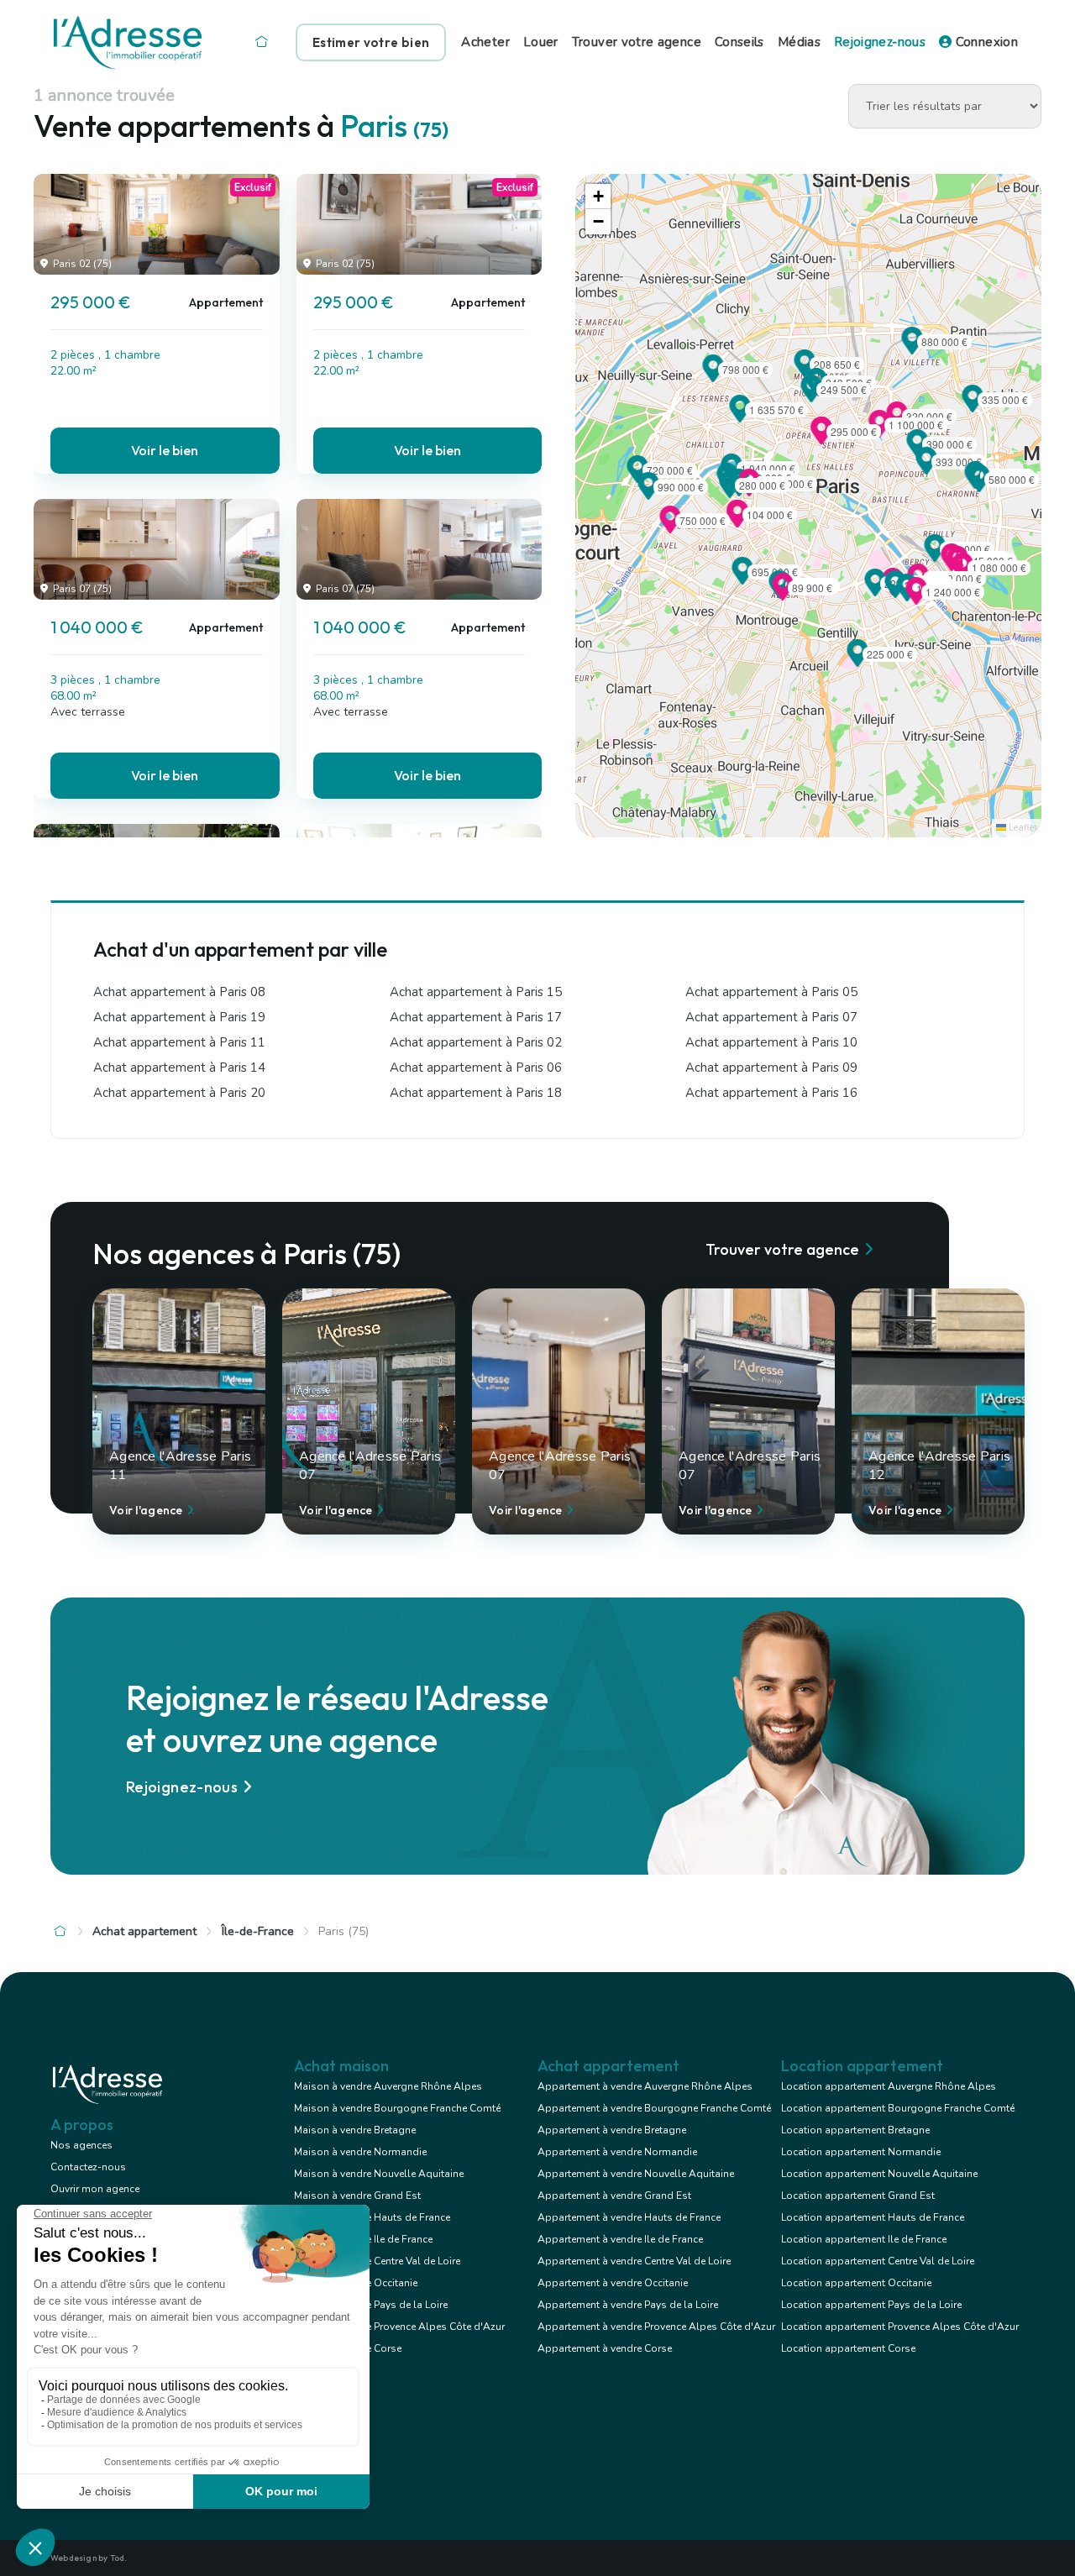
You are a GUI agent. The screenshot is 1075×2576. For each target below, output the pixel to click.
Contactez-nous (88, 2167)
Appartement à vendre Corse (605, 2348)
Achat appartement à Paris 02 (476, 1042)
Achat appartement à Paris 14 (179, 1068)
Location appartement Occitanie (856, 2283)
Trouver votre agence (637, 42)
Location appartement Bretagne (855, 2130)
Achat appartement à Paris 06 (476, 1068)
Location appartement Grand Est (858, 2196)
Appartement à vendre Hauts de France (629, 2217)
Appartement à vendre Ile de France (620, 2239)
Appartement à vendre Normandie (617, 2152)
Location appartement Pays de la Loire (871, 2305)
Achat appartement (144, 1931)
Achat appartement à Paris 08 (179, 992)
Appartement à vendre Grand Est (614, 2196)
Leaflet (1022, 828)
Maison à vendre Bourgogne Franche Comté (397, 2108)
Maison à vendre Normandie (360, 2152)
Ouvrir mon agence (95, 2189)
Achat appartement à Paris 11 (179, 1042)
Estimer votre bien (371, 42)
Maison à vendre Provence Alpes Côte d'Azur (399, 2327)
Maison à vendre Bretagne (355, 2130)
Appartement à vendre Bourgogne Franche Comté (654, 2108)
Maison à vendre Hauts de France (372, 2217)
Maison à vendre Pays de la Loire (371, 2305)
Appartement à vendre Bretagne (612, 2130)
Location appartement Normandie (861, 2152)
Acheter (485, 42)
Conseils (739, 42)
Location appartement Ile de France (864, 2239)
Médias (799, 42)
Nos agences (81, 2145)
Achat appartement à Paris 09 (771, 1068)
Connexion (985, 42)
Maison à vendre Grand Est (357, 2196)
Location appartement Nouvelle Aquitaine (879, 2174)
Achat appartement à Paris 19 (179, 1017)
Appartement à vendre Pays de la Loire (628, 2305)
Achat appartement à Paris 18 (476, 1093)
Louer (541, 42)
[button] (821, 439)
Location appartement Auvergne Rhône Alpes (889, 2086)
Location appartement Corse (848, 2348)
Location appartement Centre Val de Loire (878, 2261)
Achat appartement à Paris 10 (771, 1042)
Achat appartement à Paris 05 (771, 992)
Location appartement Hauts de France (873, 2217)
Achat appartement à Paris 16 (771, 1093)
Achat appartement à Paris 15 (476, 992)
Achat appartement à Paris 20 (179, 1093)
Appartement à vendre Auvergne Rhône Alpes (645, 2086)
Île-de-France (258, 1931)
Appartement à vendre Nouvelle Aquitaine (636, 2174)
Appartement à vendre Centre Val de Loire (634, 2261)
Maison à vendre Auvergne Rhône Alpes (388, 2086)
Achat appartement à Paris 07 (771, 1017)
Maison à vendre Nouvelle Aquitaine (379, 2174)
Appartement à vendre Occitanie (613, 2283)
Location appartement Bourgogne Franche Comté (898, 2108)
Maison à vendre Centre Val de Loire (377, 2261)
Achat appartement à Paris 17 (476, 1017)
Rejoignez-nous (880, 42)
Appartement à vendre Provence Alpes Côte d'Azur (656, 2327)
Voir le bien (165, 450)
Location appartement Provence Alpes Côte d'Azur (900, 2327)
